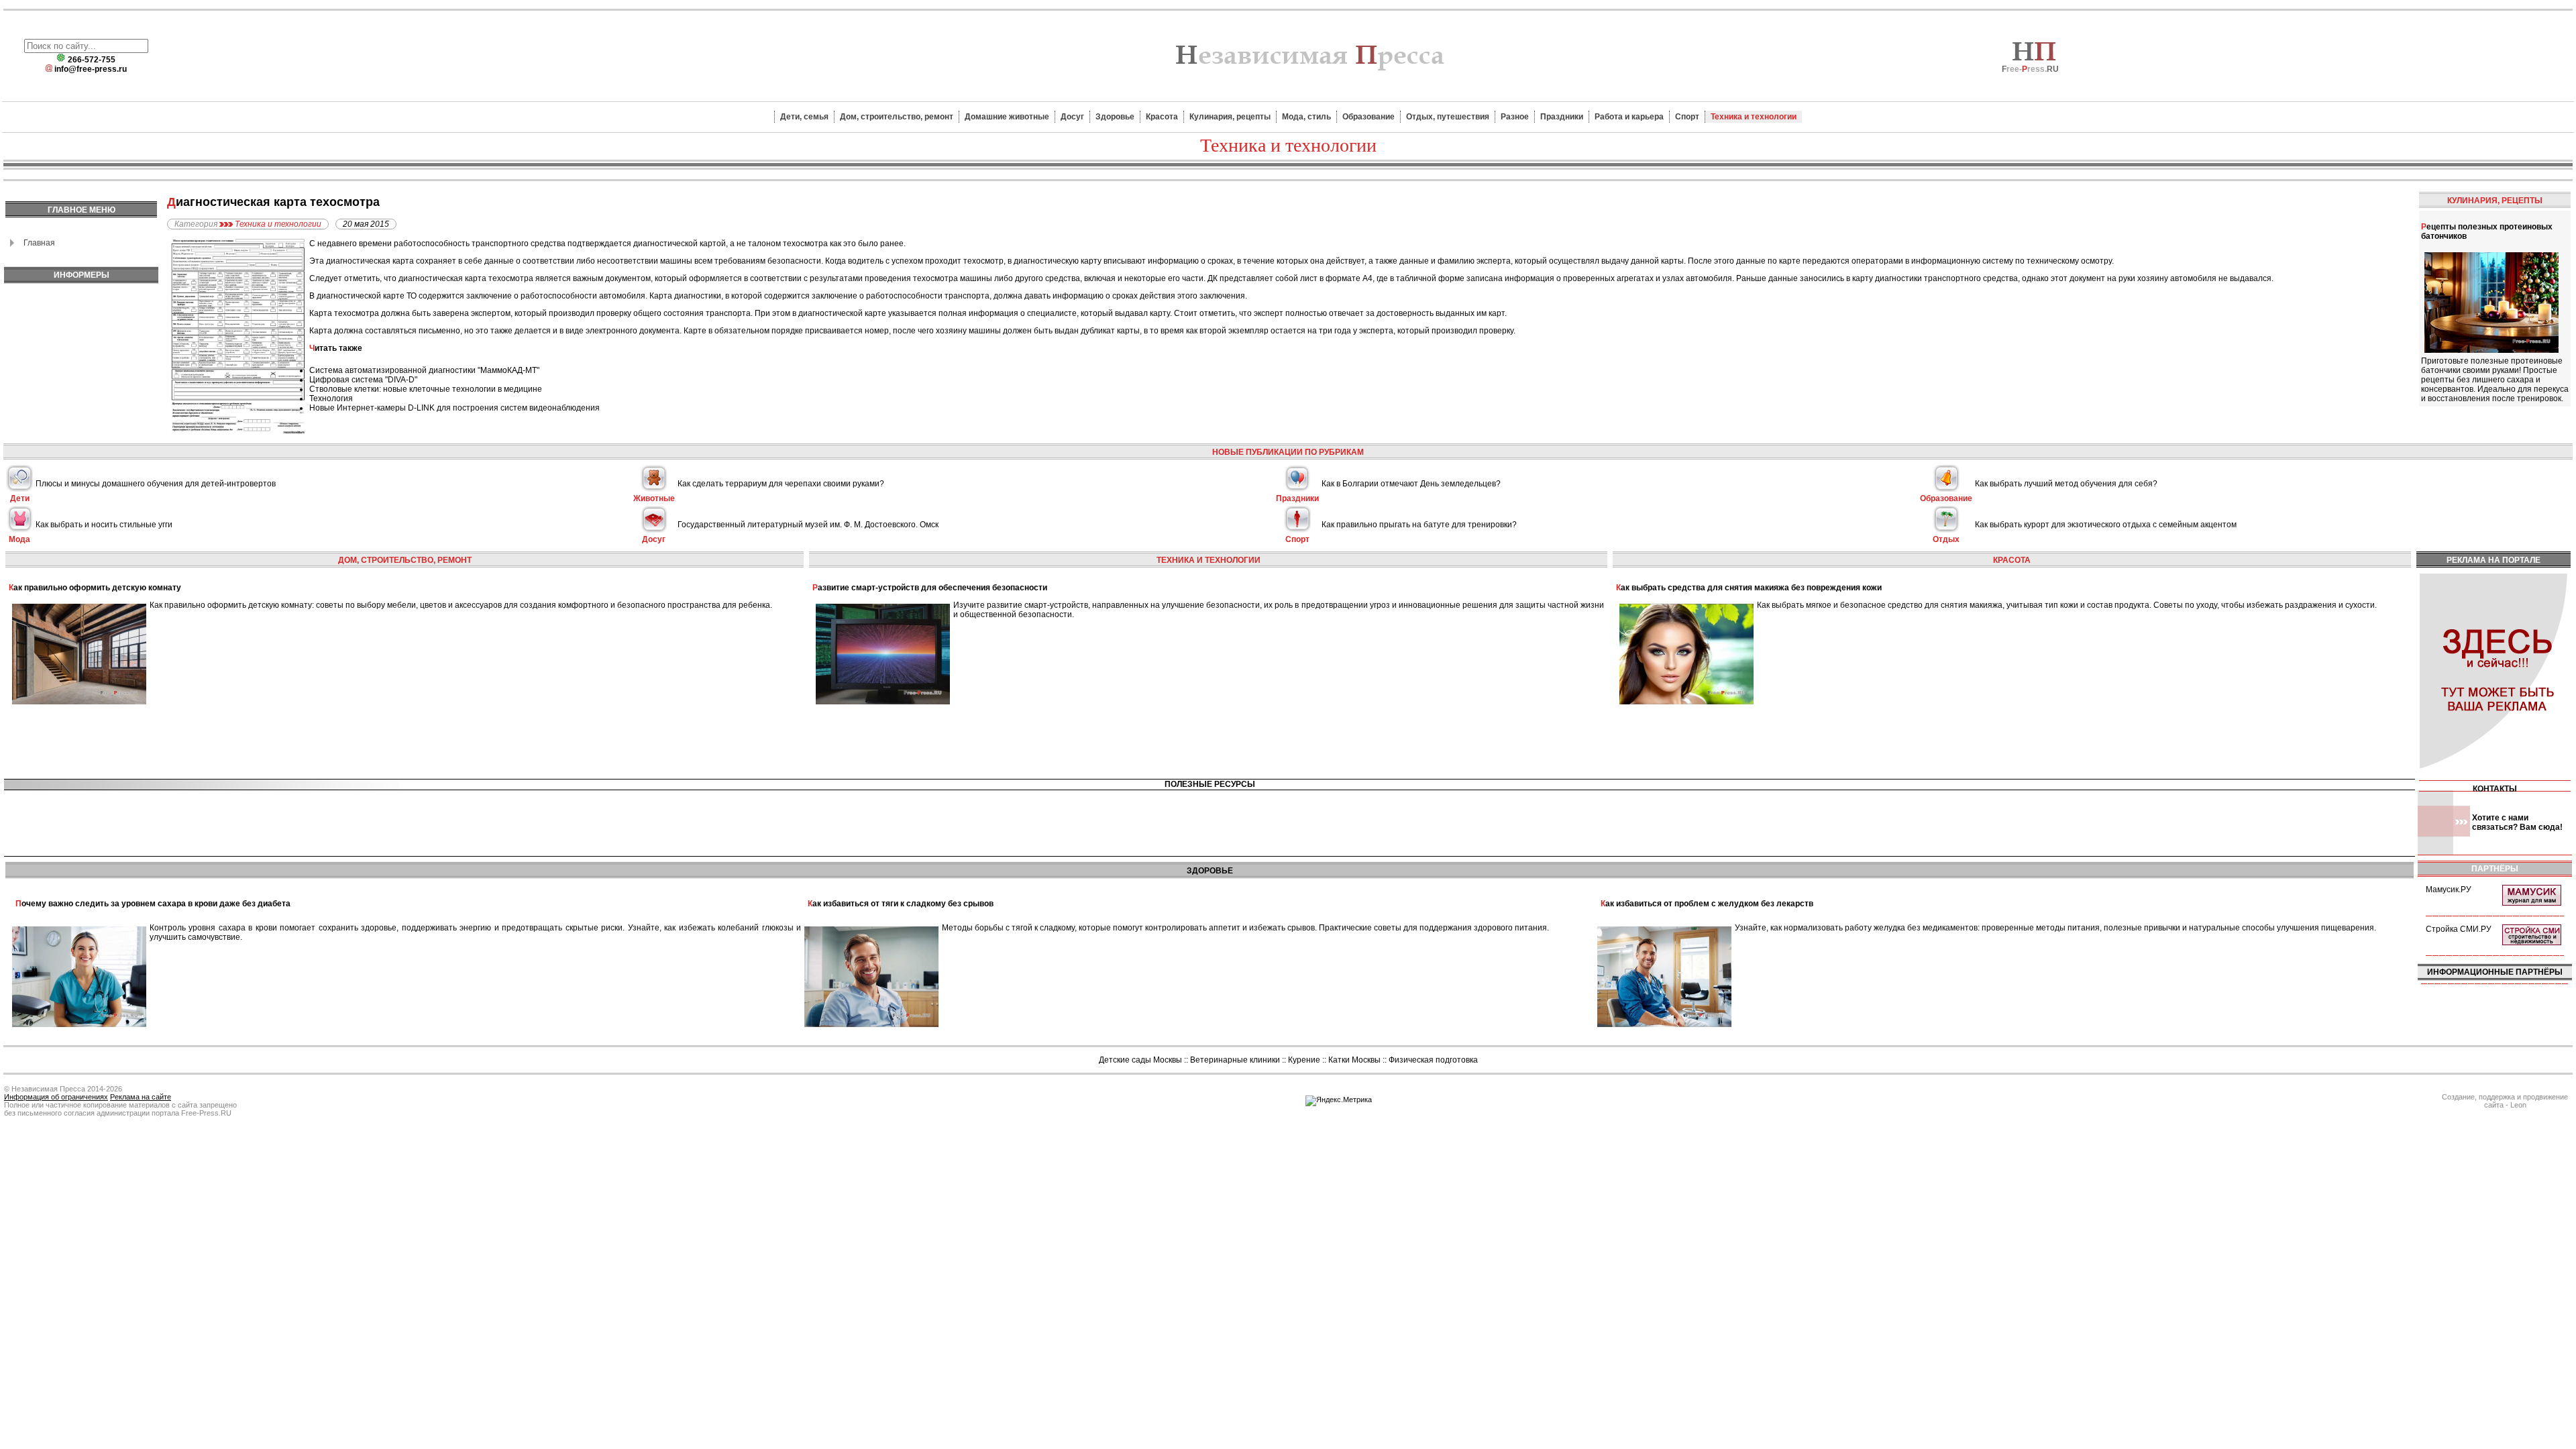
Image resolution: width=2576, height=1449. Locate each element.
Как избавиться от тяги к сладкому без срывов (901, 904)
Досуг (1072, 117)
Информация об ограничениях (56, 1097)
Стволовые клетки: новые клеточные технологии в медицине (426, 389)
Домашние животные (1007, 117)
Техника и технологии (1754, 117)
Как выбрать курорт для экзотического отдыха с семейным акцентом (2106, 525)
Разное (1515, 117)
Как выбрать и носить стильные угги (104, 525)
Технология (331, 398)
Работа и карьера (1629, 117)
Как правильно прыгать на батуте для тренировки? (1419, 525)
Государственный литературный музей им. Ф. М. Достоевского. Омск (808, 525)
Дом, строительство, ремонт (897, 117)
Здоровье (1115, 117)
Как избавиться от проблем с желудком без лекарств (1707, 904)
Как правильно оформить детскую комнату (95, 588)
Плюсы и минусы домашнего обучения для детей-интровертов (156, 484)
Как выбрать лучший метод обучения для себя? (2066, 484)
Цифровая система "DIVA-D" (363, 380)
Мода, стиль (1306, 117)
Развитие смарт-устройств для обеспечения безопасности (930, 588)
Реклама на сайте (141, 1097)
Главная (39, 243)
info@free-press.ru (91, 69)
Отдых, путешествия (1448, 117)
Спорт (1687, 117)
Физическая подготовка (1433, 1060)
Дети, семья (804, 117)
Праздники (1562, 117)
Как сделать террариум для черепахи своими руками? (781, 484)
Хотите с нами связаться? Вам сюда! (2517, 822)
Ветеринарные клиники (1235, 1060)
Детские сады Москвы (1140, 1060)
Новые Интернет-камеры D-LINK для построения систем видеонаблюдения (454, 408)
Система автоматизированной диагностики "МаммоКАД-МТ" (424, 370)
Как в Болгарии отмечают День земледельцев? (1411, 484)
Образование (1368, 117)
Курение (1304, 1060)
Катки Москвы (1354, 1060)
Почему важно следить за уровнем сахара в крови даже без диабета (153, 904)
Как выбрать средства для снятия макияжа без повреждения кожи (1749, 588)
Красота (1162, 117)
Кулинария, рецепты (1230, 117)
